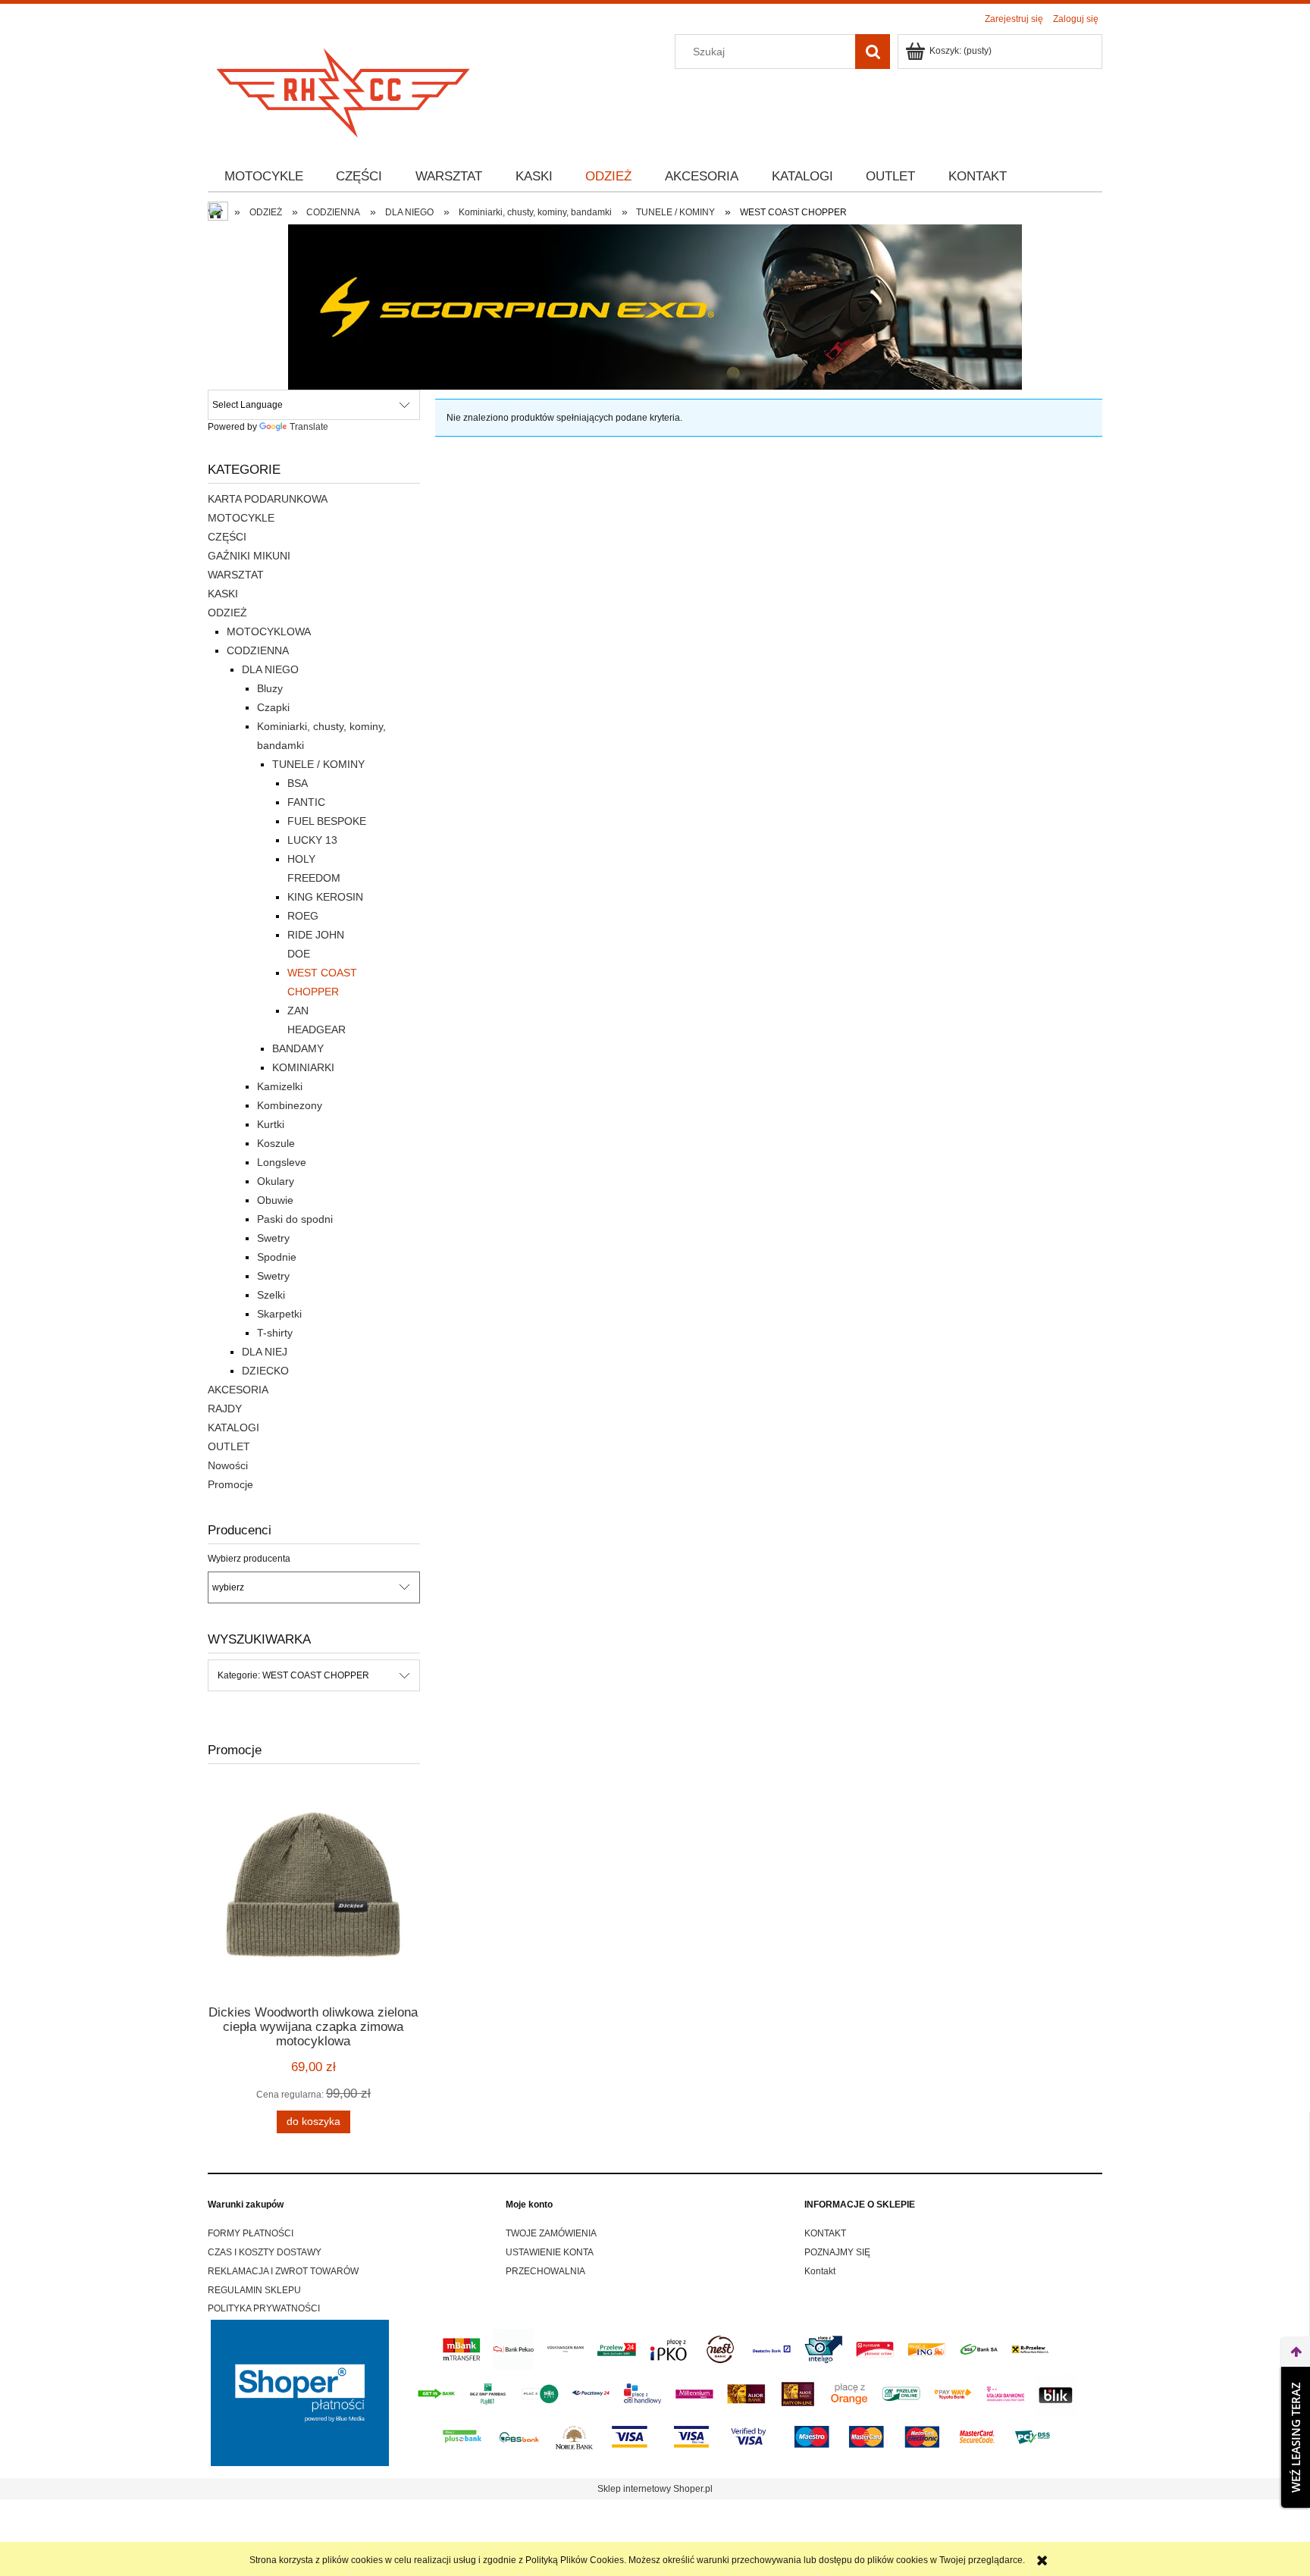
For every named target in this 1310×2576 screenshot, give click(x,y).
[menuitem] (264, 177)
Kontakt (820, 2271)
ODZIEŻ (227, 613)
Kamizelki (280, 1086)
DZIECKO (265, 1371)
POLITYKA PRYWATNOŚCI (264, 2308)
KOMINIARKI (303, 1067)
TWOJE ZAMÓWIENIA (551, 2233)
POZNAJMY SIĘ (837, 2252)
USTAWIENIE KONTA (550, 2252)
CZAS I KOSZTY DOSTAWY (265, 2252)
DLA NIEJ (265, 1352)
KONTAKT (825, 2233)
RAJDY (225, 1409)
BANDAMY (298, 1048)
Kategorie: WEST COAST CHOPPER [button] (293, 1675)
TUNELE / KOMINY (318, 764)
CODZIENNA (258, 650)
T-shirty (275, 1333)
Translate (309, 427)
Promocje (230, 1484)
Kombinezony (290, 1105)
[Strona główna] (344, 88)
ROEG (303, 916)
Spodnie (277, 1257)
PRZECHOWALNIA (545, 2271)
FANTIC (306, 802)
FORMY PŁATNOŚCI (251, 2233)
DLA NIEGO (270, 669)
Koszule (276, 1143)
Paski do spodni (295, 1219)
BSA (298, 783)
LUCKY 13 (312, 840)
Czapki (273, 707)
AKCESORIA (238, 1390)
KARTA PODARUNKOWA (268, 499)
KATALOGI (233, 1427)
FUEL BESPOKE (327, 821)
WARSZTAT (236, 575)
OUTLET (229, 1446)
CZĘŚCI (227, 537)
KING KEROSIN (325, 897)
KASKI (223, 594)
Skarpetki (279, 1314)
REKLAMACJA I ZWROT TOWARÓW (283, 2271)
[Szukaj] (873, 52)
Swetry (273, 1238)
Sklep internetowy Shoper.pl (655, 2489)
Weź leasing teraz (1296, 2437)
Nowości (228, 1465)
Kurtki (271, 1124)
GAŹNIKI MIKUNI (249, 556)
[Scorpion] (655, 306)
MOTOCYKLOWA (269, 631)
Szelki (271, 1295)
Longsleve (282, 1162)
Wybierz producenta (249, 1559)
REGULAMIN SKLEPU (254, 2290)
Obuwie (275, 1200)
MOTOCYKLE (241, 518)
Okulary (276, 1181)
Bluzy (270, 688)
